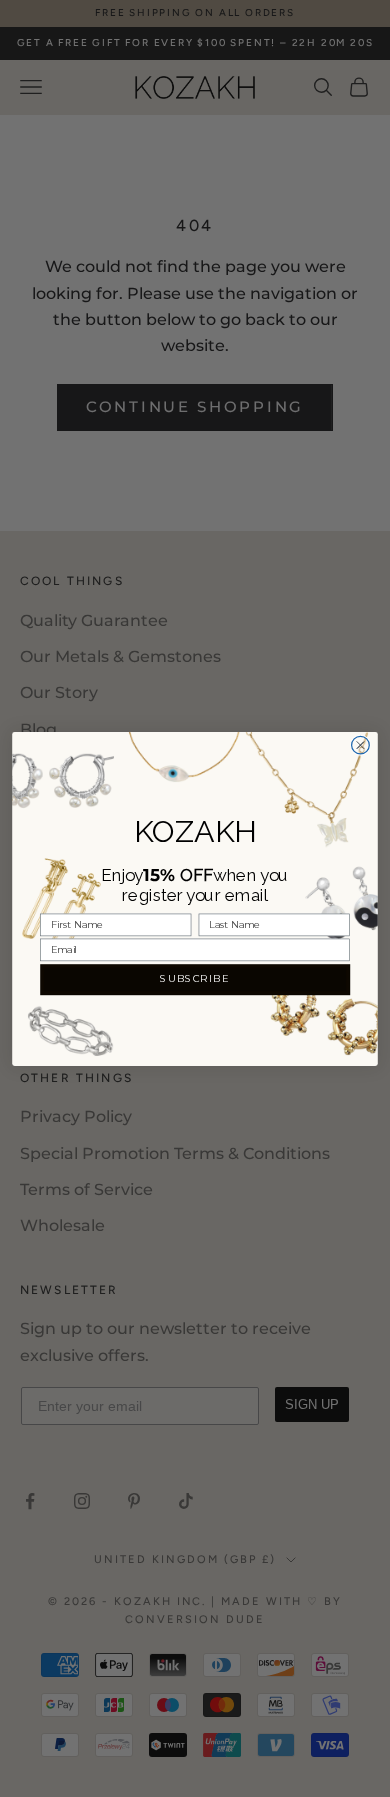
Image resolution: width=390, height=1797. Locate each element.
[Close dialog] (361, 745)
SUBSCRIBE (194, 979)
